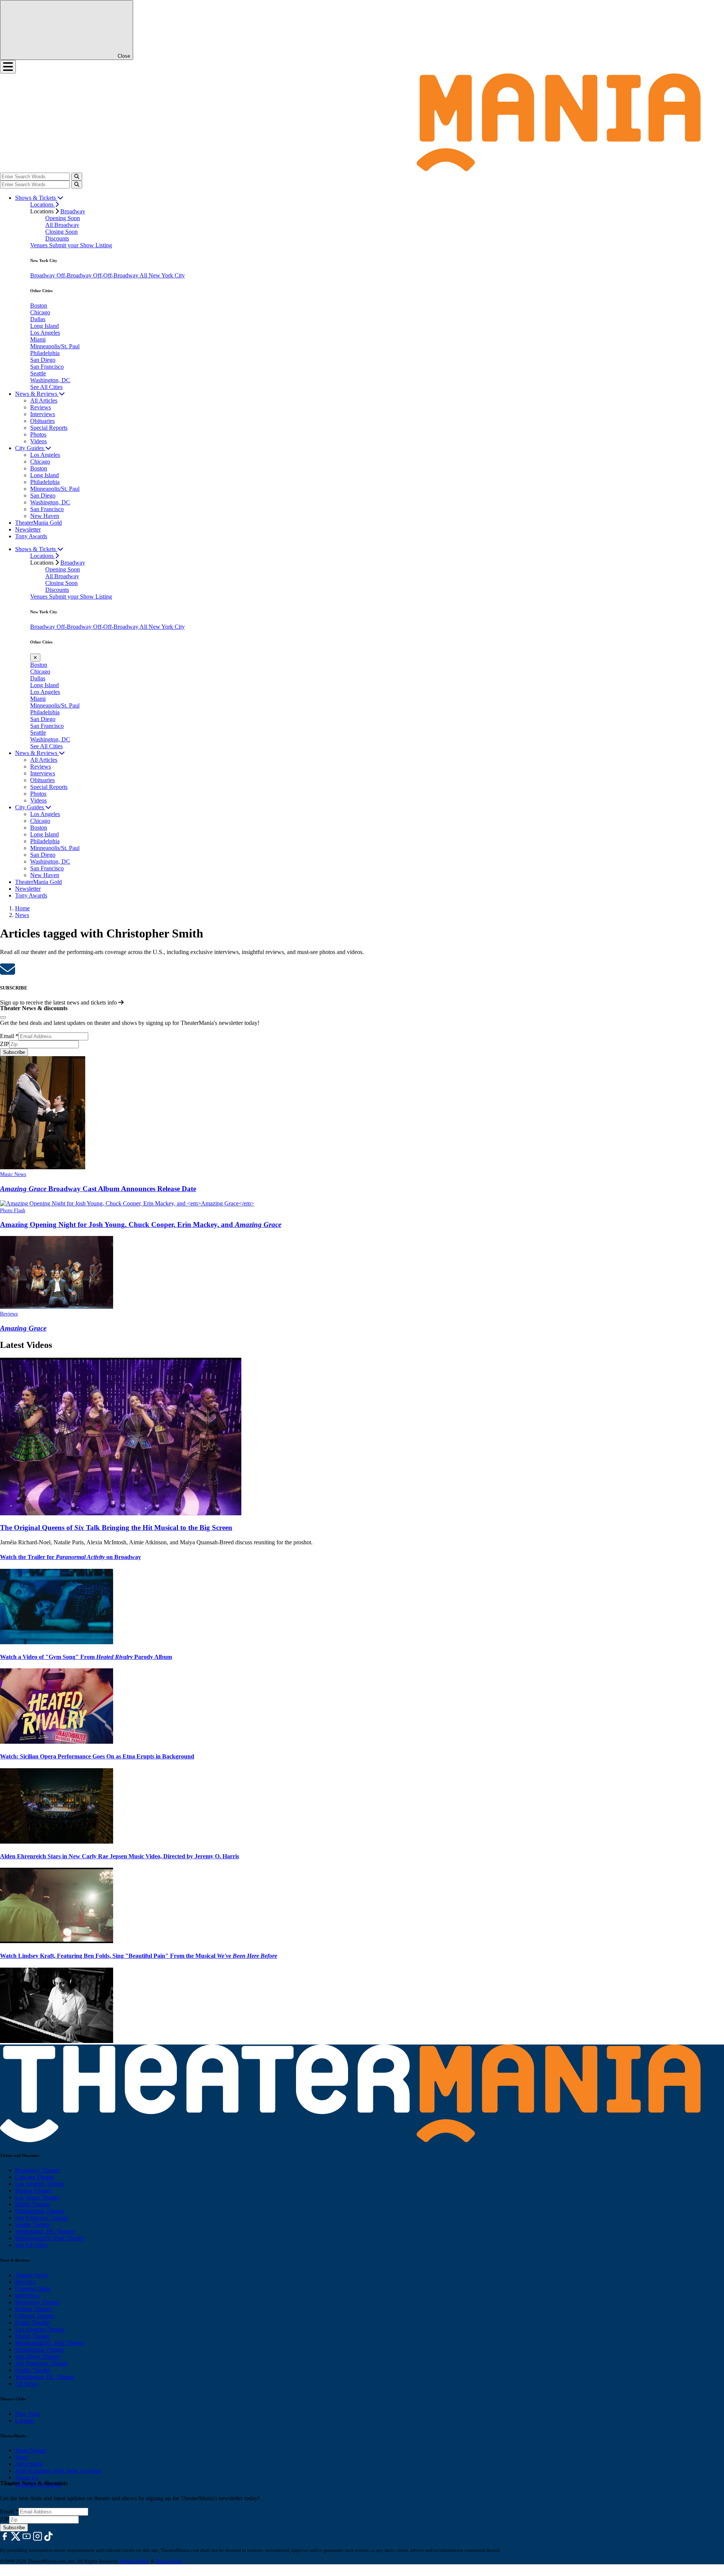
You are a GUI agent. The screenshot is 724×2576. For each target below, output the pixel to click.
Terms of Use (169, 2561)
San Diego (43, 360)
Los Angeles (45, 333)
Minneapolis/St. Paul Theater (50, 2238)
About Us (27, 2477)
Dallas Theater (32, 2323)
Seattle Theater (33, 2225)
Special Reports (49, 428)
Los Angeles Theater (40, 2184)
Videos (38, 441)
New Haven (45, 516)
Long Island (44, 326)
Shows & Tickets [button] (36, 198)
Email (9, 1036)
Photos (38, 434)
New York (27, 2414)
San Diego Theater (38, 2356)
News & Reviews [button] (37, 394)
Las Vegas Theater (37, 2197)
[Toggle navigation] (8, 67)
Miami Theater (33, 2204)
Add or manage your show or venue (58, 2471)
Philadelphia (45, 353)
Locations (43, 204)
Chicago (40, 312)
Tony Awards (31, 536)
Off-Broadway (75, 275)
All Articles (44, 400)
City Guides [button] (30, 448)
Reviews (41, 407)
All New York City (162, 275)
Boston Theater (33, 2191)
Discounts (57, 238)
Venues (40, 245)
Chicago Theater (35, 2177)
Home (22, 908)
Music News (13, 1174)
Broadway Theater (37, 2170)
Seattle (38, 373)
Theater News (32, 2275)
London (25, 2421)
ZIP (5, 1044)
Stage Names (31, 2450)
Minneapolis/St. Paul (55, 346)
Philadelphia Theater (40, 2211)
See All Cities (46, 387)
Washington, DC (50, 380)
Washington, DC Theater (45, 2231)
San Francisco (47, 367)
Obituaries (42, 421)
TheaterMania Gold (38, 523)
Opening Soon (63, 218)
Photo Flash (13, 1211)
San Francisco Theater (42, 2218)
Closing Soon (61, 232)
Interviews (43, 414)
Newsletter (28, 529)
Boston (39, 306)
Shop (21, 2457)
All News (27, 2384)
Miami (38, 339)
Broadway (73, 211)
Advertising (29, 2464)
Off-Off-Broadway (116, 275)
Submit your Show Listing (81, 245)
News (22, 915)
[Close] (3, 1017)
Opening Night (33, 2289)
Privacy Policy (135, 2561)
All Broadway (62, 225)
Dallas (38, 319)
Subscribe (14, 1052)
